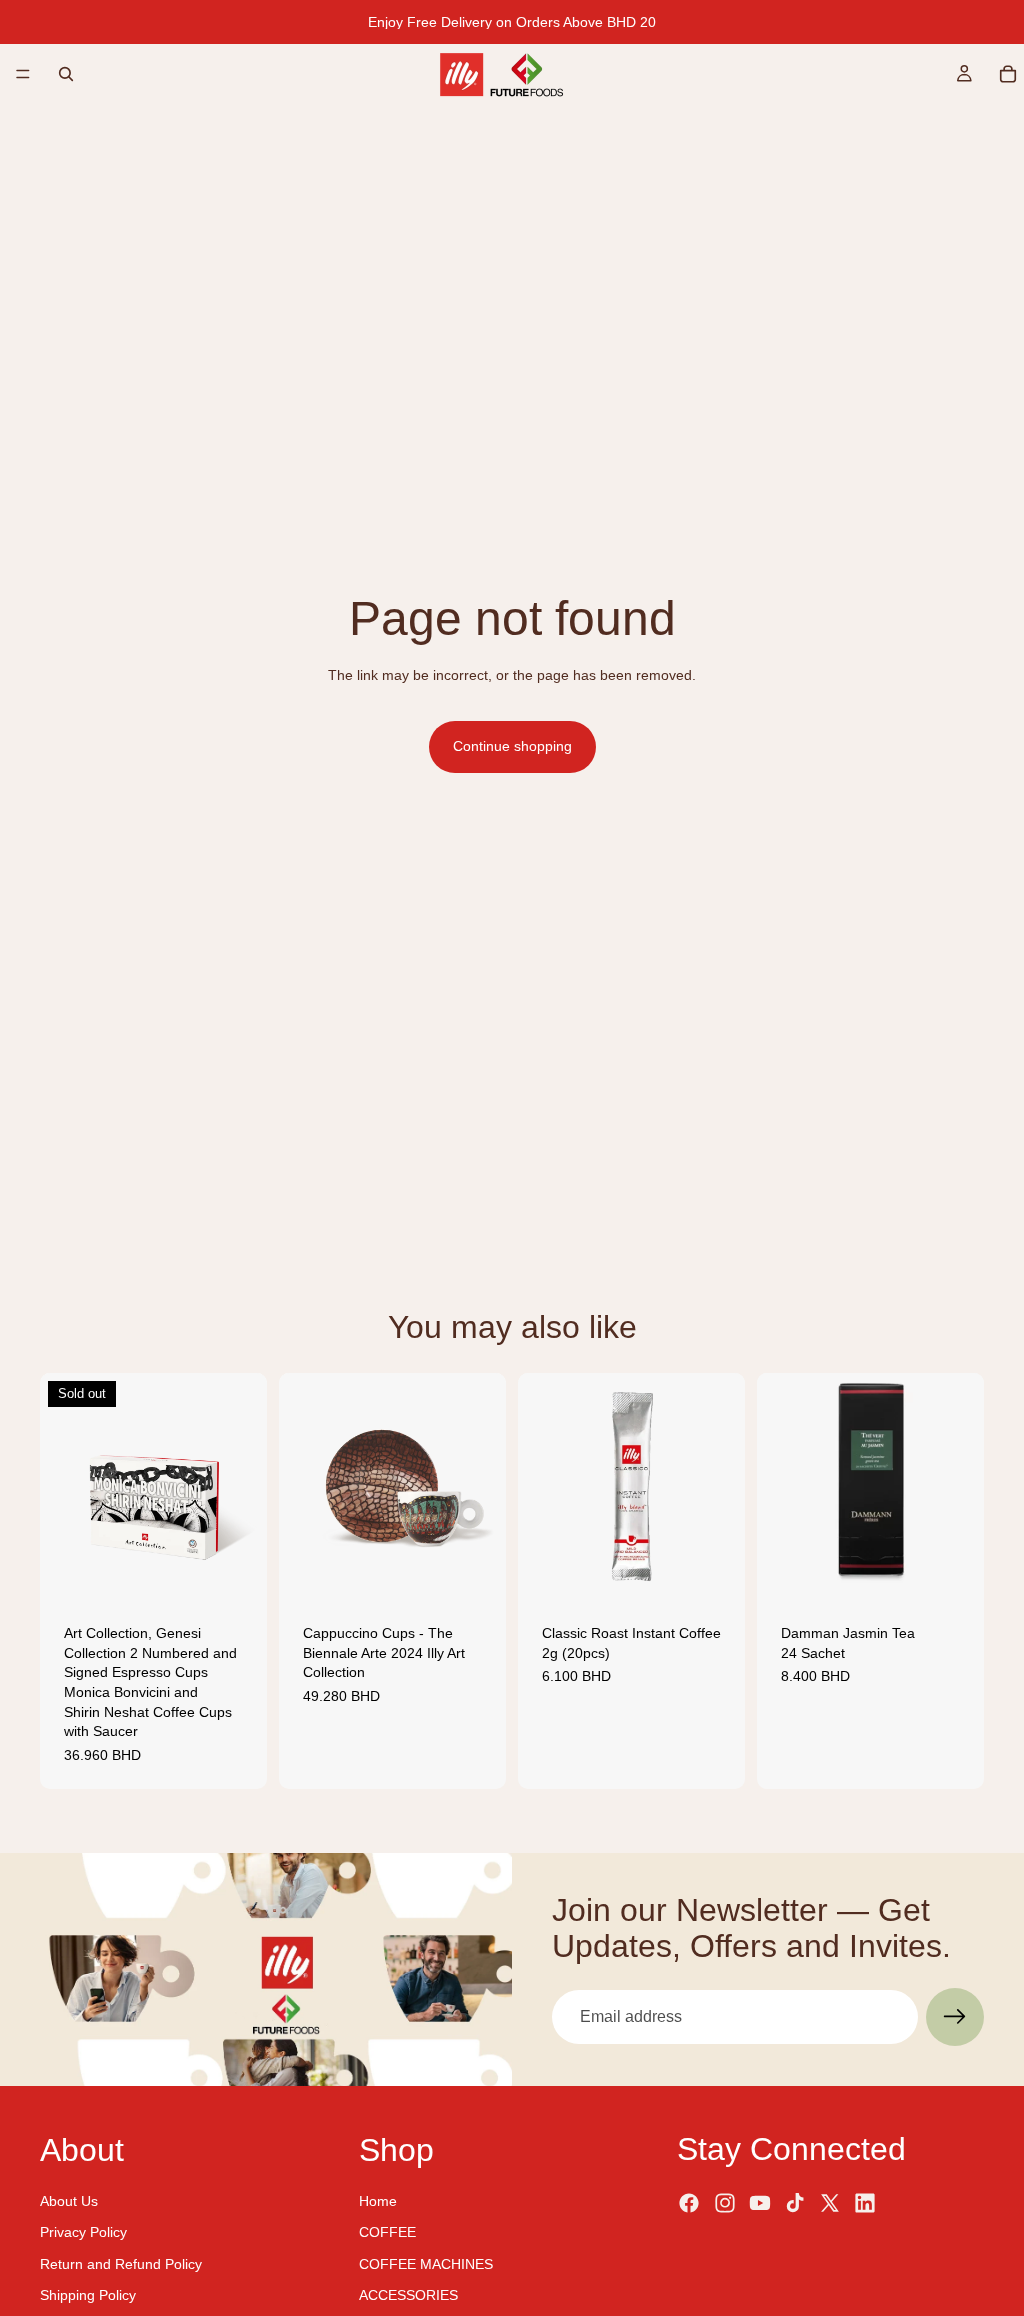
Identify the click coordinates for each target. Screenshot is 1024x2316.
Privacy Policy (83, 2232)
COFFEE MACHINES (426, 2263)
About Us (69, 2200)
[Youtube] (760, 2203)
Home (378, 2200)
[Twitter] (830, 2203)
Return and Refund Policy (121, 2263)
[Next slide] (245, 1487)
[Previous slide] (62, 1487)
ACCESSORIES (408, 2295)
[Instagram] (725, 2203)
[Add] (475, 1569)
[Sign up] (955, 2017)
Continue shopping (512, 746)
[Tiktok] (795, 2203)
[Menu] (23, 74)
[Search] (66, 74)
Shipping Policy (88, 2295)
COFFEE (387, 2232)
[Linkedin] (865, 2203)
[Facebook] (689, 2203)
